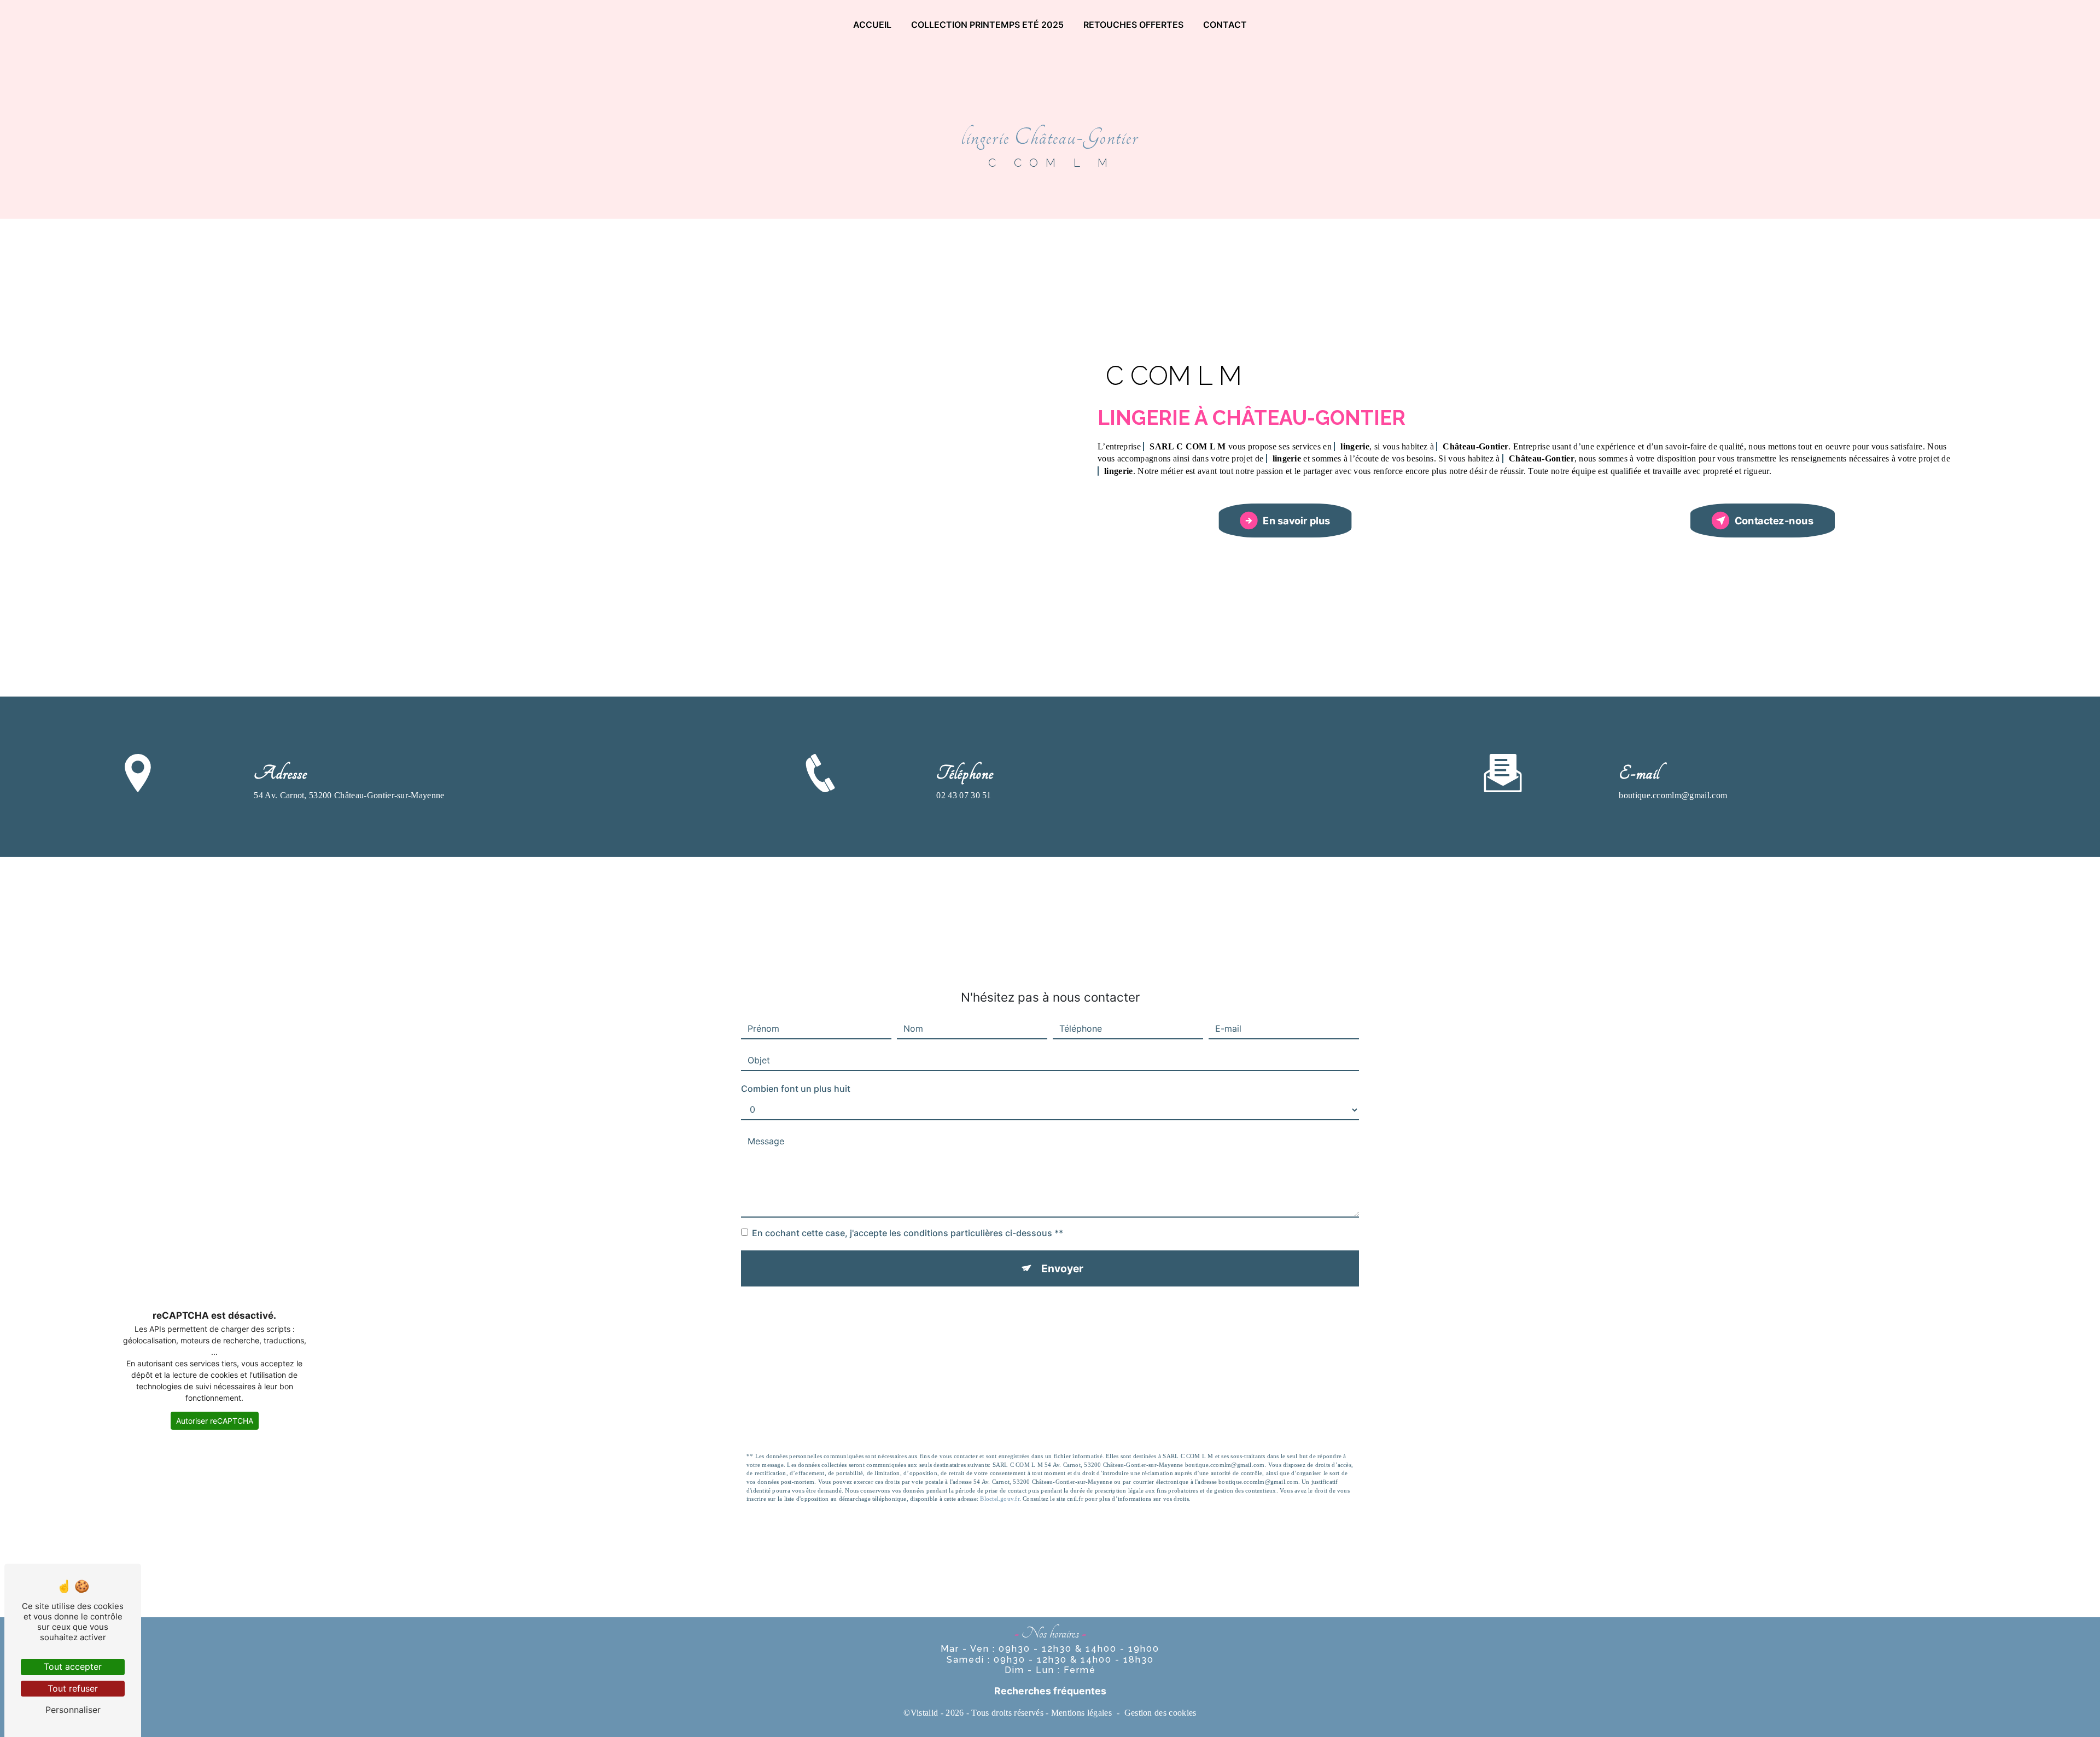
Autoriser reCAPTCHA (215, 1421)
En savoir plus (1297, 520)
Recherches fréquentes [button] (1050, 1691)
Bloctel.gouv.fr (999, 1499)
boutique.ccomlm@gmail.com (1673, 795)
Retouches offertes (1133, 25)
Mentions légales (1081, 1713)
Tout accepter (73, 1666)
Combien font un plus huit (796, 1089)
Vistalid (924, 1713)
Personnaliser (73, 1710)
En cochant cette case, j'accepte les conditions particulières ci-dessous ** (908, 1233)
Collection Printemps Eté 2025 (987, 25)
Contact (1225, 25)
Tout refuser (73, 1688)
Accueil (872, 25)
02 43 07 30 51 (964, 795)
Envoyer (1062, 1268)
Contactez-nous (1774, 520)
